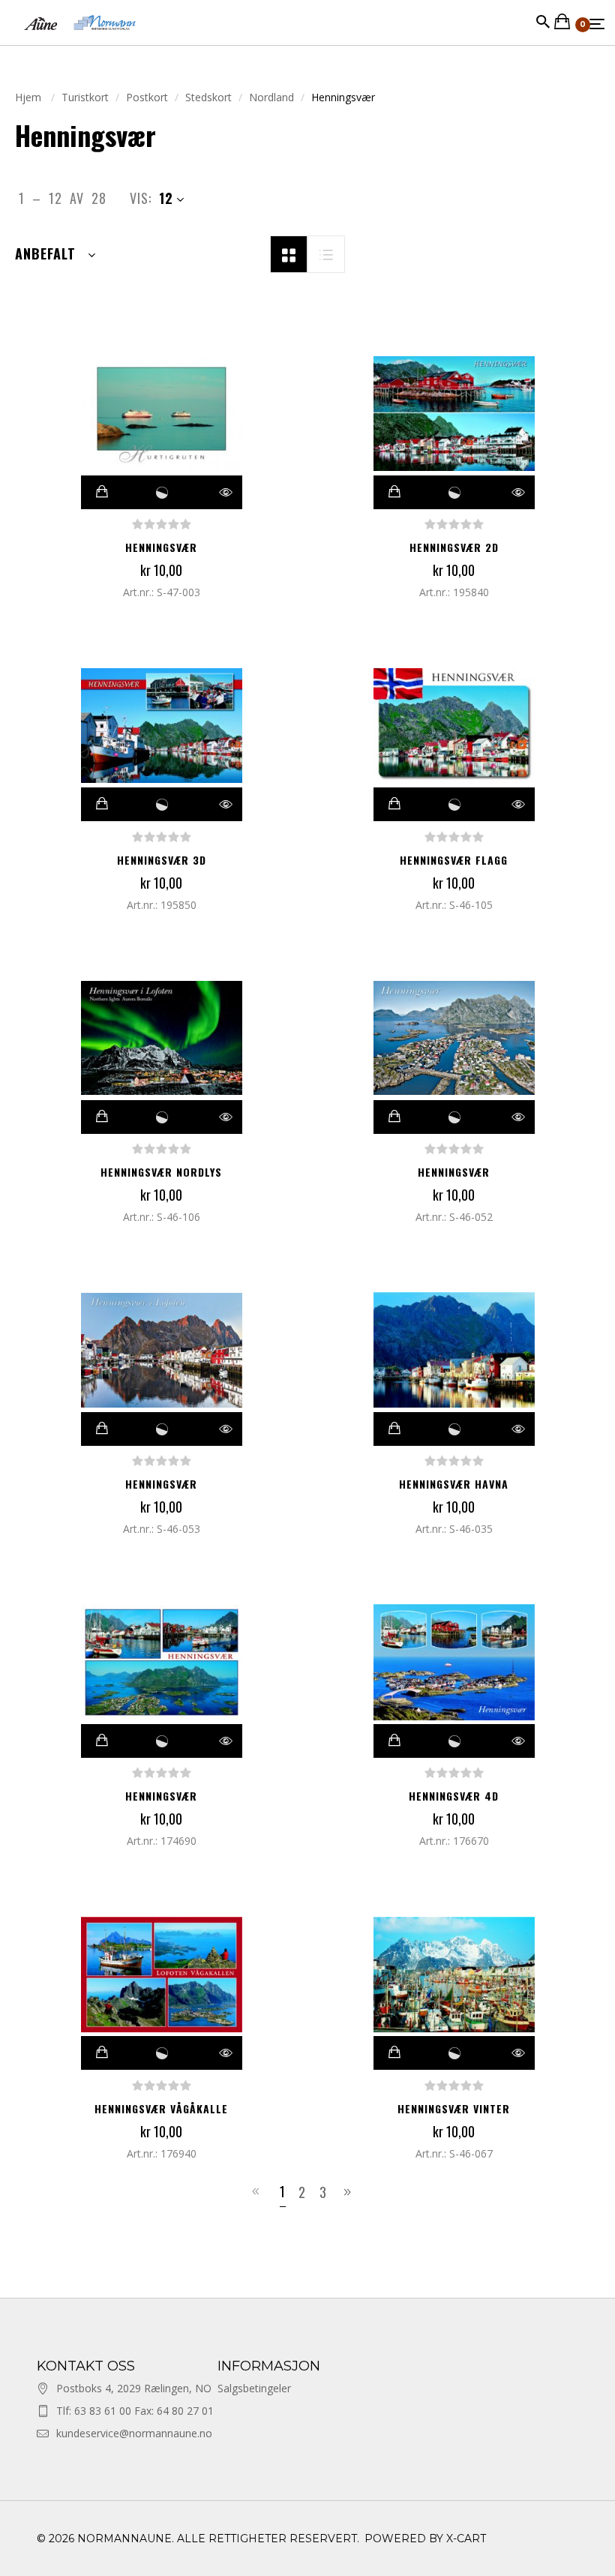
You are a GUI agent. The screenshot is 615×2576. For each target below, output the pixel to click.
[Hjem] (80, 37)
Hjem (30, 97)
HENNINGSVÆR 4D (454, 1796)
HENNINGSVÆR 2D (454, 547)
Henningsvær (161, 547)
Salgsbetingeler (254, 2388)
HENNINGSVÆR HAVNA (454, 1484)
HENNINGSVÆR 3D (162, 860)
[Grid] (289, 253)
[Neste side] (350, 2192)
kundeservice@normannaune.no (134, 2433)
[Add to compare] (162, 492)
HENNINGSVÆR (454, 1172)
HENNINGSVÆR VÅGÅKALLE (161, 2108)
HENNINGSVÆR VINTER (454, 2108)
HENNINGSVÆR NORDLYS (161, 1172)
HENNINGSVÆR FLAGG (454, 860)
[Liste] (326, 253)
